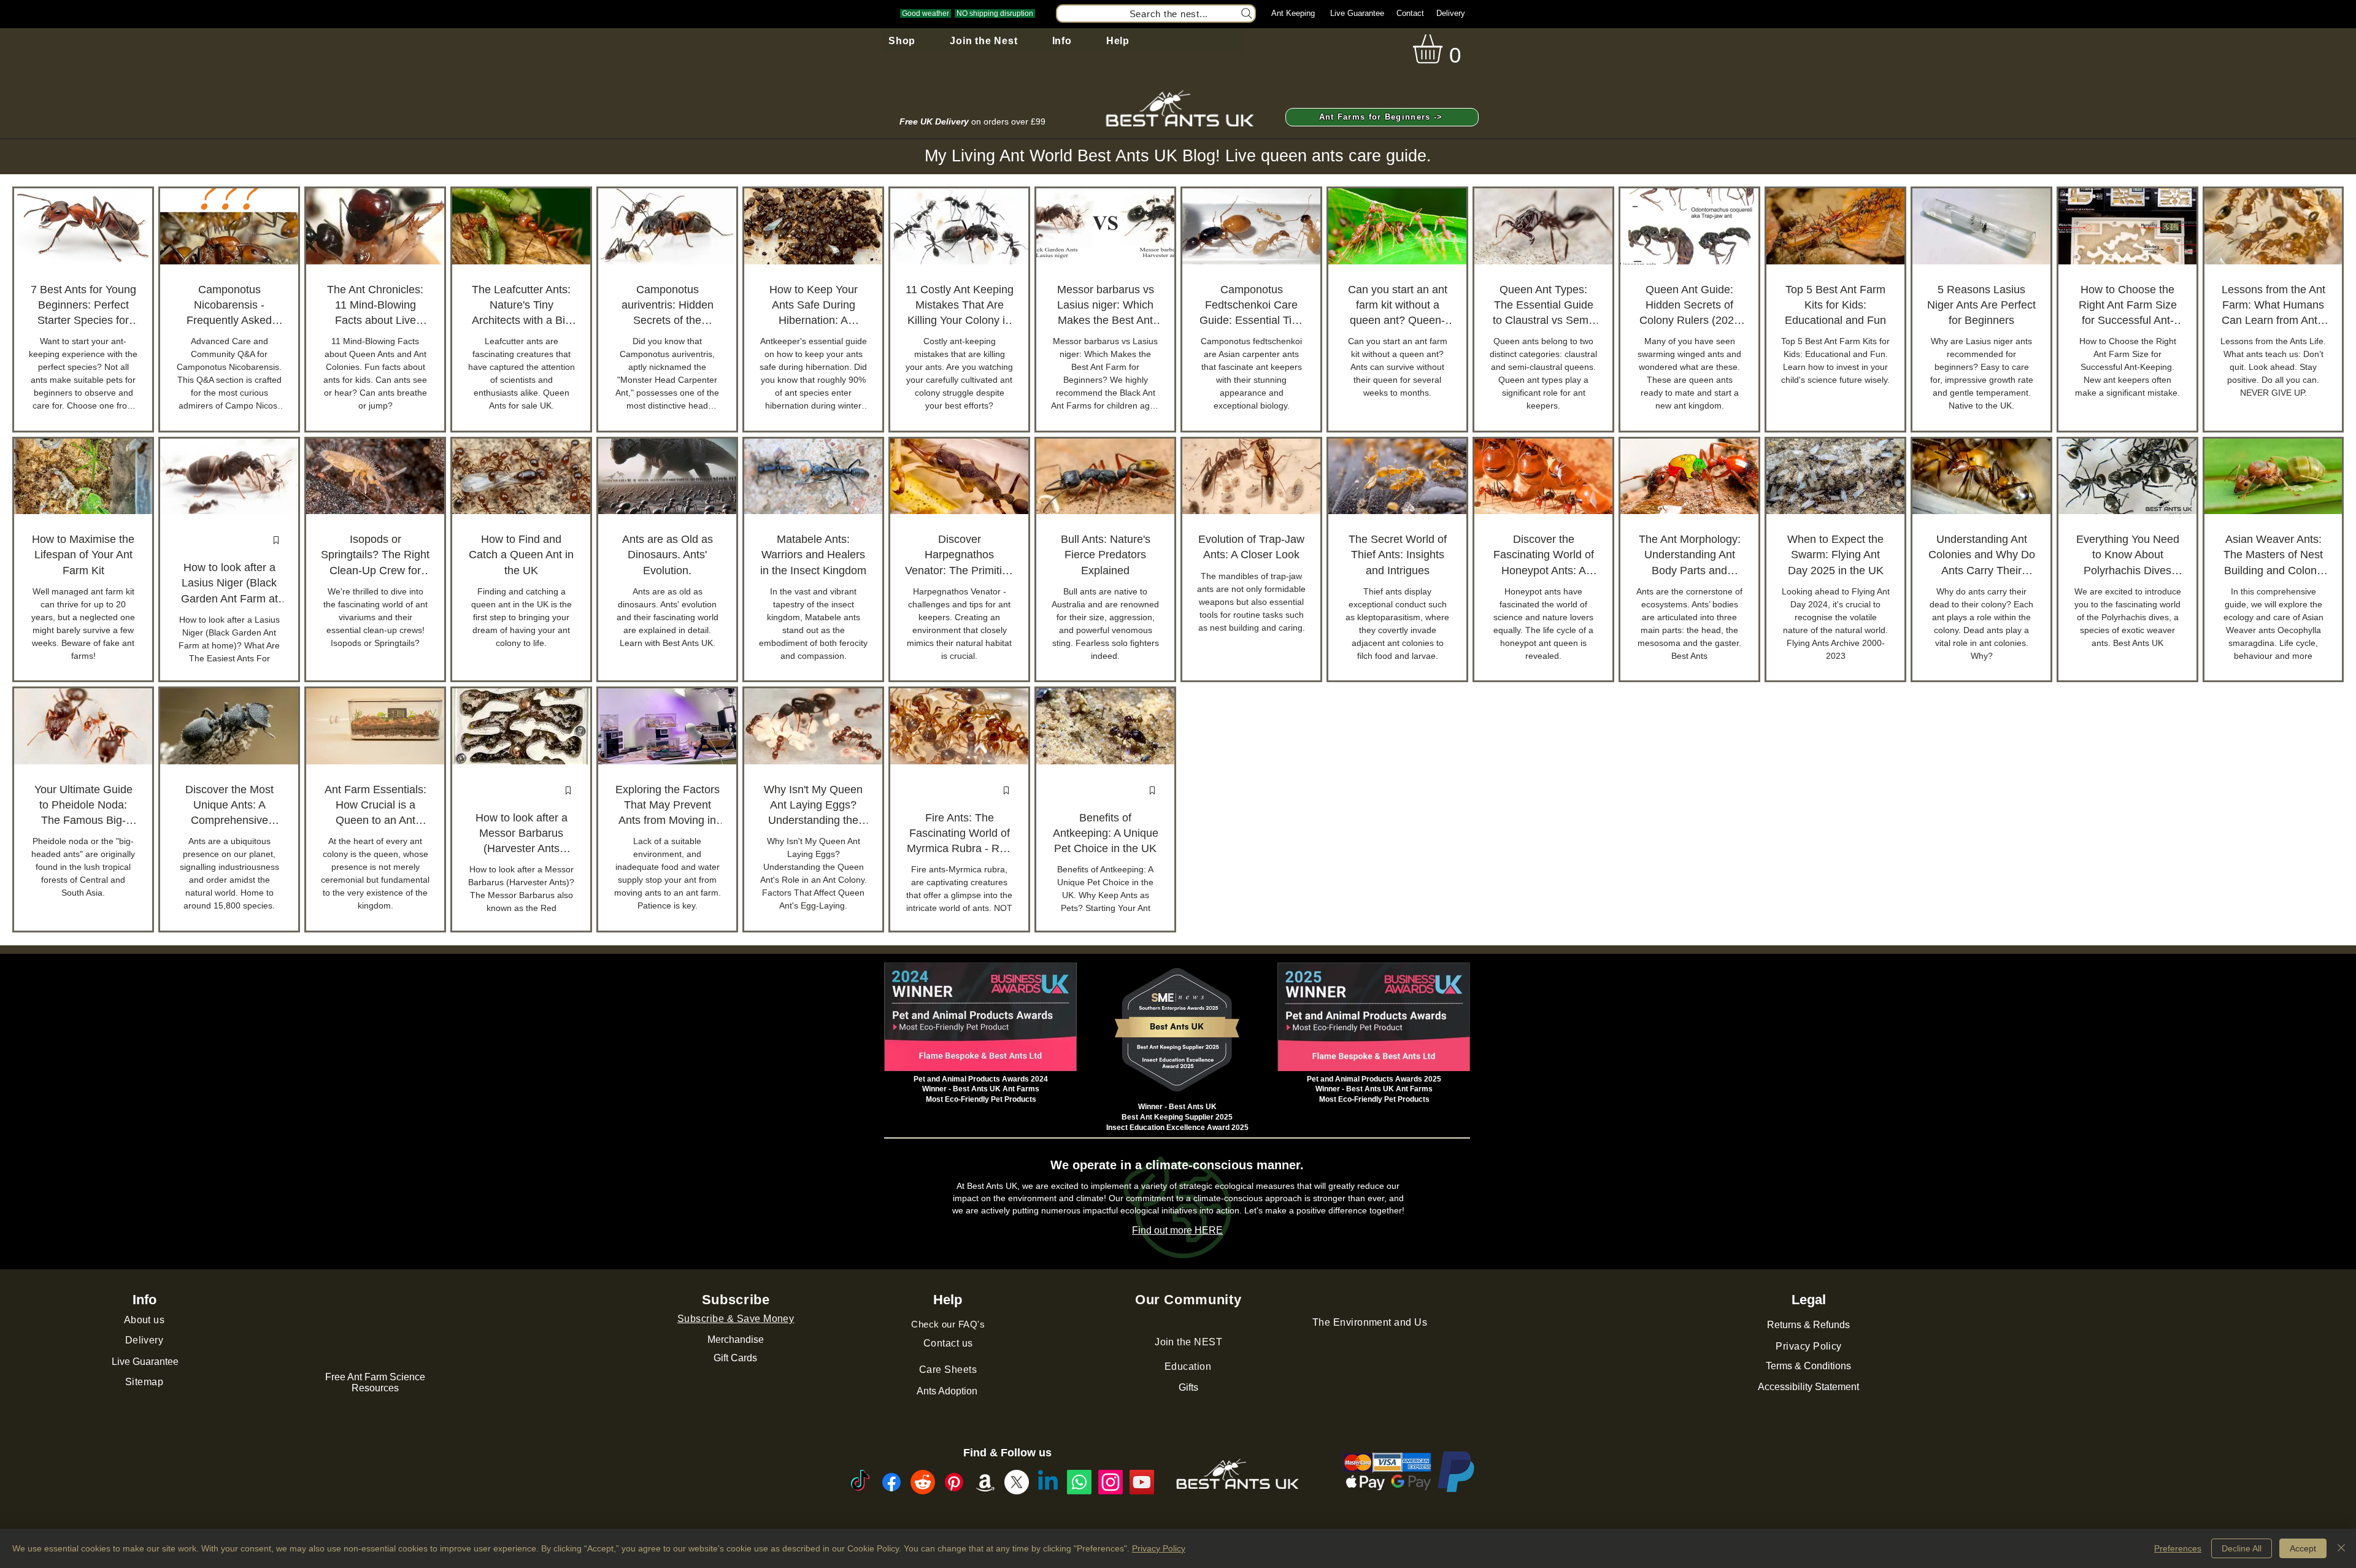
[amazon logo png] (985, 1482)
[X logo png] (1017, 1482)
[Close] (2341, 1548)
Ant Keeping (1293, 13)
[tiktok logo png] (860, 1482)
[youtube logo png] (1142, 1482)
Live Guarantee (1357, 13)
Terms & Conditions (1808, 1366)
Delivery (1451, 13)
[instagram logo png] (1111, 1482)
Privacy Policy (1159, 1548)
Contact (1410, 13)
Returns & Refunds (1808, 1325)
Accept (2303, 1548)
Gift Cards (735, 1358)
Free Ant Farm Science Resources (375, 1382)
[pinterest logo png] (954, 1482)
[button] (902, 41)
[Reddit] (923, 1482)
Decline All (2242, 1548)
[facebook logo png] (891, 1482)
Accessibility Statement (1808, 1387)
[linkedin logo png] (1048, 1482)
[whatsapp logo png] (1079, 1482)
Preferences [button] (2178, 1548)
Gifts (1188, 1387)
